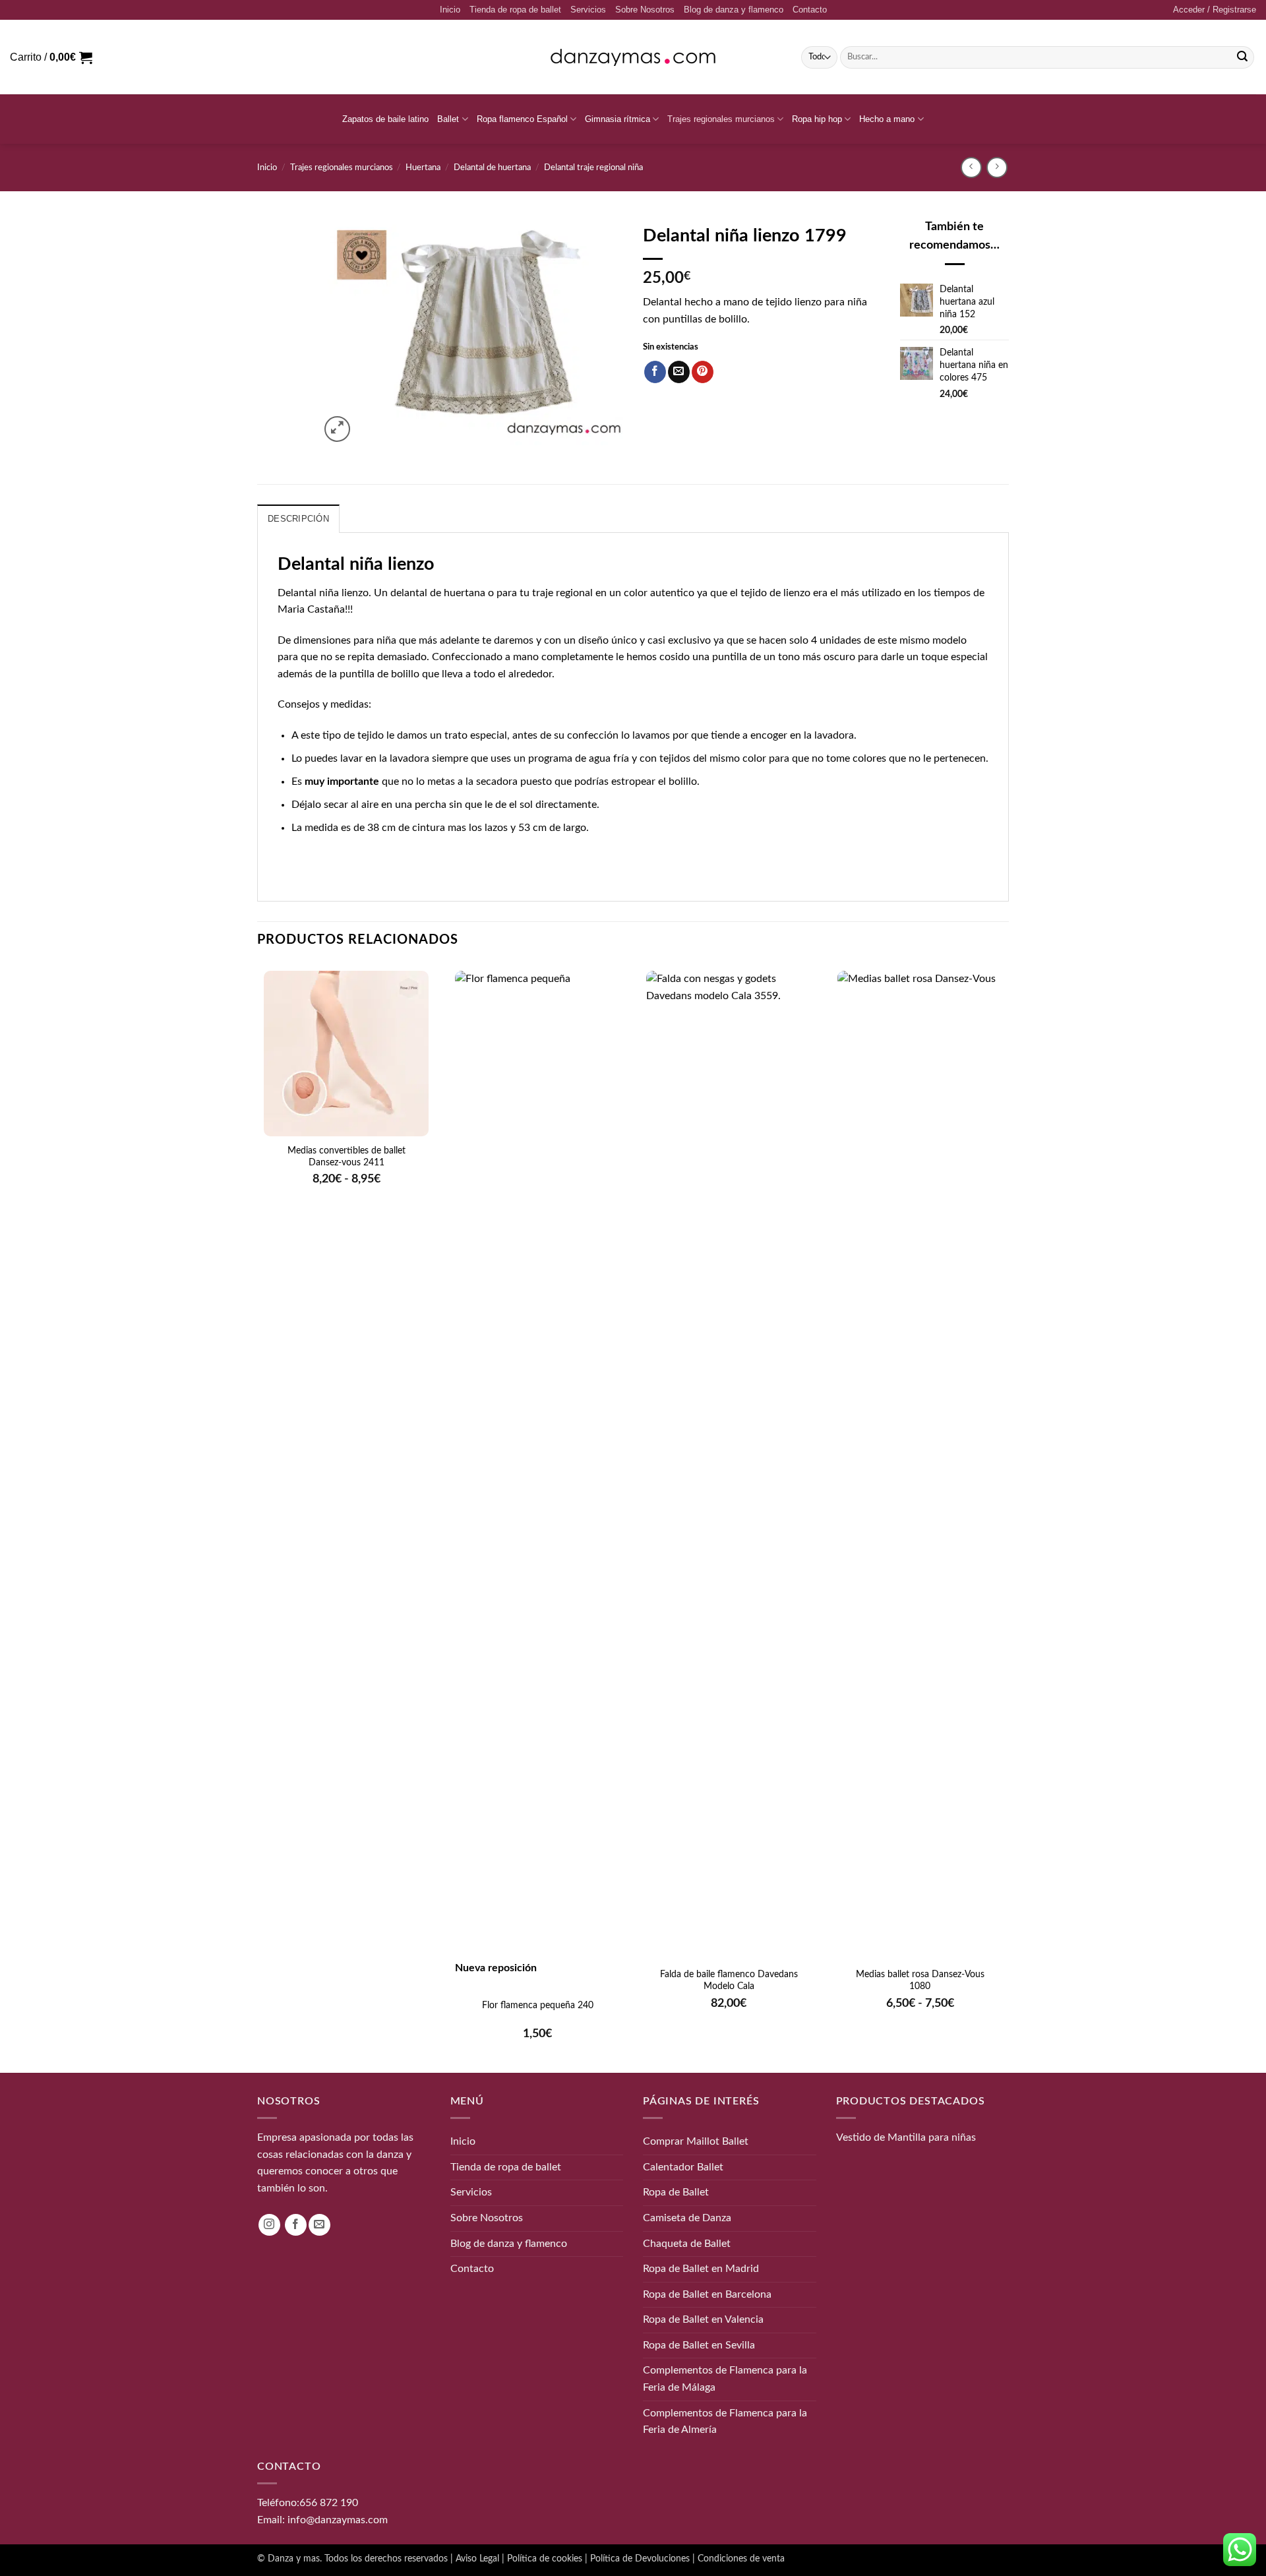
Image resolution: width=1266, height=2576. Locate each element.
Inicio (450, 10)
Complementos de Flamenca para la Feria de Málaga (725, 2379)
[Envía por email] (679, 372)
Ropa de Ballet (676, 2192)
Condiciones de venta (741, 2559)
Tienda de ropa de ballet (515, 10)
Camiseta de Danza (687, 2218)
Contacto (810, 10)
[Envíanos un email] (319, 2225)
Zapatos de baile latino (385, 119)
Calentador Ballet (683, 2167)
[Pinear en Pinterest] (703, 372)
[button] (1215, 10)
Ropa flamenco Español (522, 119)
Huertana (423, 168)
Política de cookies (545, 2559)
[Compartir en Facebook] (655, 372)
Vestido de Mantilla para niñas (906, 2137)
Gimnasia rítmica (618, 119)
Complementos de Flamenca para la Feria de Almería (725, 2422)
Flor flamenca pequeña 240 (538, 2006)
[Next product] (971, 167)
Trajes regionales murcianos (721, 119)
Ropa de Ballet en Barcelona (707, 2294)
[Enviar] (1242, 57)
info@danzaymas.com (338, 2519)
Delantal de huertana (492, 168)
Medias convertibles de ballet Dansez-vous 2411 (347, 1157)
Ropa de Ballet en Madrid (701, 2269)
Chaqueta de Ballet (687, 2243)
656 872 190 (329, 2503)
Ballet (448, 119)
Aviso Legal (477, 2559)
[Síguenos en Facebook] (296, 2225)
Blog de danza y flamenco (734, 10)
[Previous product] (997, 167)
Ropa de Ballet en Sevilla (699, 2345)
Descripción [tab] (298, 519)
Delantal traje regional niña (593, 168)
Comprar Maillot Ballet (696, 2141)
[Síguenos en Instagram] (269, 2225)
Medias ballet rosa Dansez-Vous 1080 (920, 1980)
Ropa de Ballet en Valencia (703, 2319)
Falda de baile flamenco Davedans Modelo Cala (729, 1980)
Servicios (588, 10)
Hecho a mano (887, 119)
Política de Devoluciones (640, 2559)
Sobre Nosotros (645, 10)
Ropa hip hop (817, 119)
